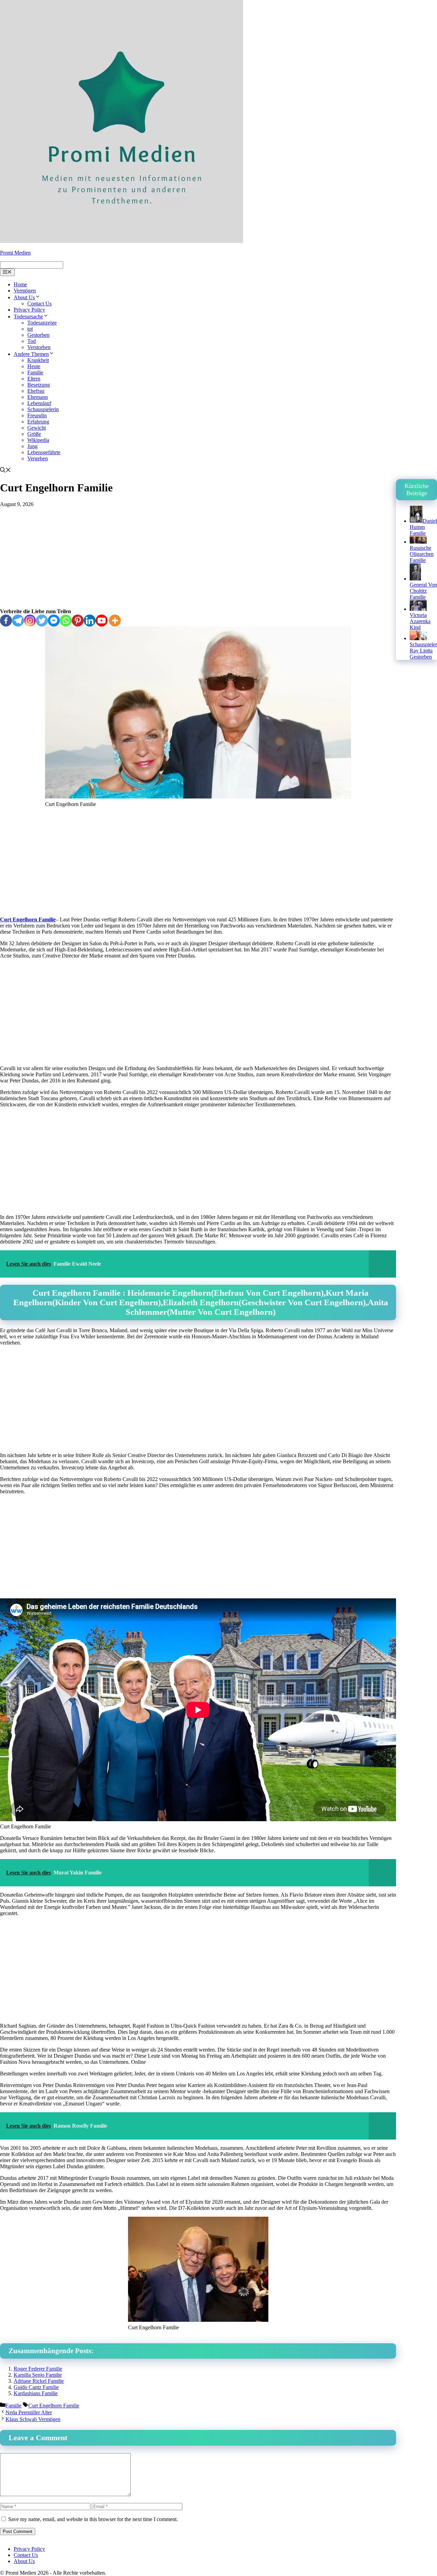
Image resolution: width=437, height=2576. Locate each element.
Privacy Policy (29, 310)
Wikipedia (38, 440)
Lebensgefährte (44, 452)
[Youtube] (102, 621)
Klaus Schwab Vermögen (33, 2419)
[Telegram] (18, 621)
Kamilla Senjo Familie (38, 2375)
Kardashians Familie (36, 2393)
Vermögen (25, 291)
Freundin (37, 415)
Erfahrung (38, 422)
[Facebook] (6, 621)
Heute (34, 366)
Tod (32, 341)
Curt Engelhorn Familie (28, 919)
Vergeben (38, 458)
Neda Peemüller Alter (29, 2412)
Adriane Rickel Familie (39, 2381)
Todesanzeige (42, 323)
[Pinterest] (78, 621)
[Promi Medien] (122, 241)
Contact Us (39, 304)
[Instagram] (30, 621)
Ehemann (38, 397)
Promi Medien (15, 253)
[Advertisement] (198, 558)
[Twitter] (42, 621)
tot (30, 329)
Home (20, 284)
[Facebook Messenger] (54, 621)
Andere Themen (31, 354)
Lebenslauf (39, 403)
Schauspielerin (43, 409)
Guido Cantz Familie (36, 2387)
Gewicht (37, 428)
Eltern (34, 379)
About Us (24, 297)
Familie (35, 372)
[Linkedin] (90, 621)
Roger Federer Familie (38, 2369)
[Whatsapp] (66, 621)
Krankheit (38, 360)
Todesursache (28, 316)
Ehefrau (36, 391)
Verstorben (39, 347)
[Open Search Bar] (5, 471)
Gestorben (38, 335)
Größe (34, 434)
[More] (115, 621)
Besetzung (39, 385)
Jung (32, 446)
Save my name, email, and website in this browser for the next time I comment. (93, 2519)
